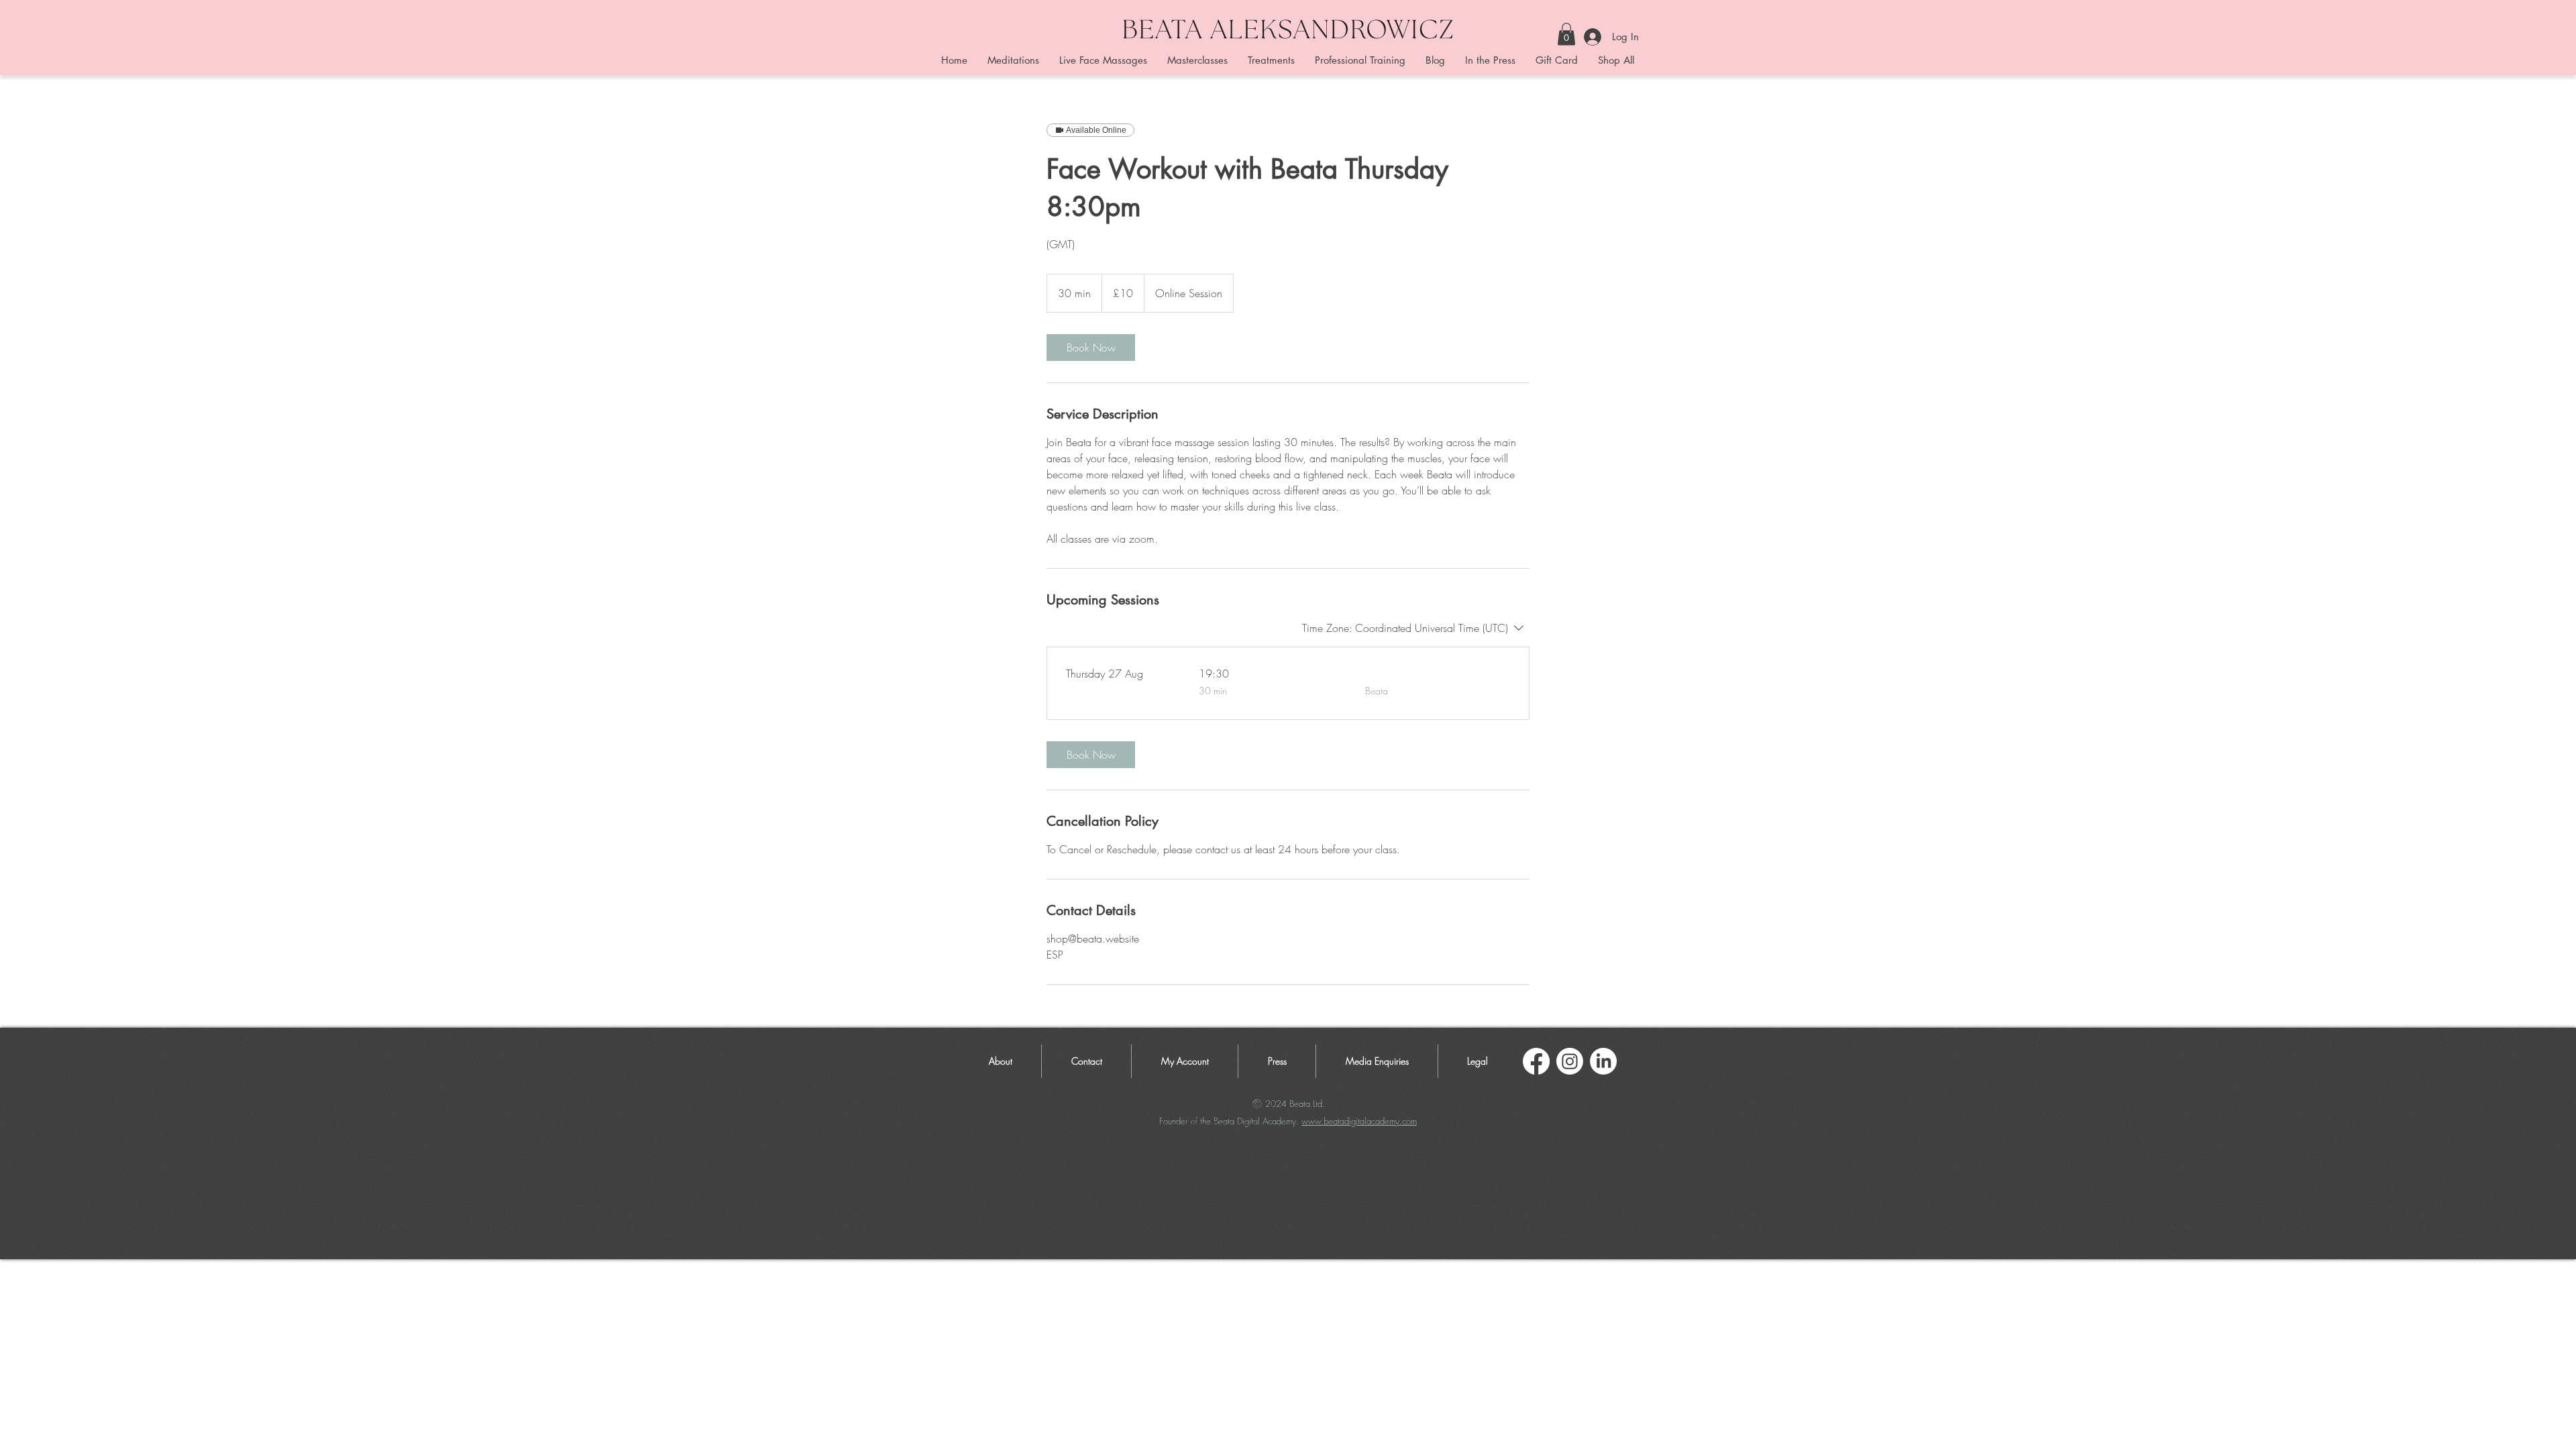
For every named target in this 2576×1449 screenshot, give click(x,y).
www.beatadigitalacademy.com (1359, 1121)
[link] (1091, 347)
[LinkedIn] (1603, 1061)
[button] (1566, 34)
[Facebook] (1536, 1061)
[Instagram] (1570, 1061)
